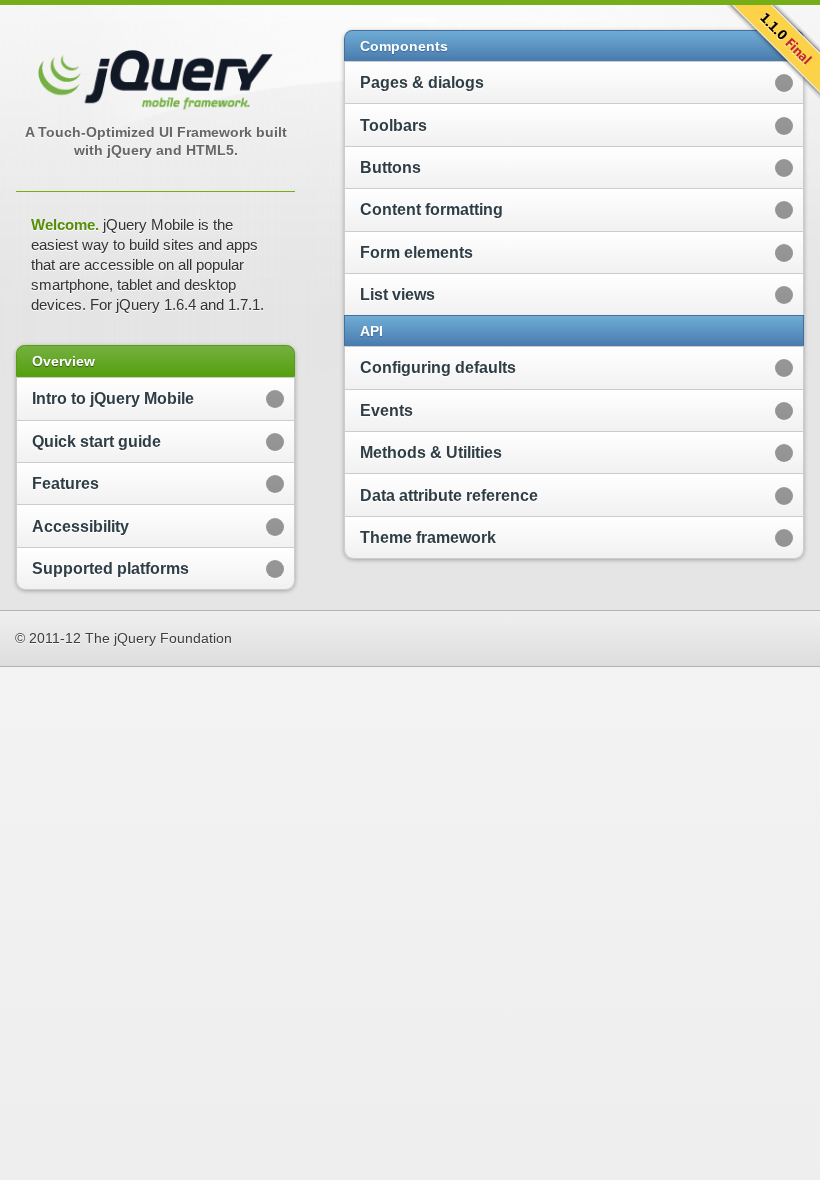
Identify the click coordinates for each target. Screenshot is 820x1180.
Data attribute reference (449, 495)
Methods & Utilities (431, 452)
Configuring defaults (438, 367)
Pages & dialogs (422, 82)
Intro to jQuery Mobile (113, 398)
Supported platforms (110, 568)
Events (386, 410)
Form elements (416, 252)
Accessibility (80, 526)
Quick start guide (96, 441)
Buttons (390, 167)
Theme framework (428, 537)
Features (65, 483)
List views (397, 294)
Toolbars (393, 125)
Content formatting (431, 209)
